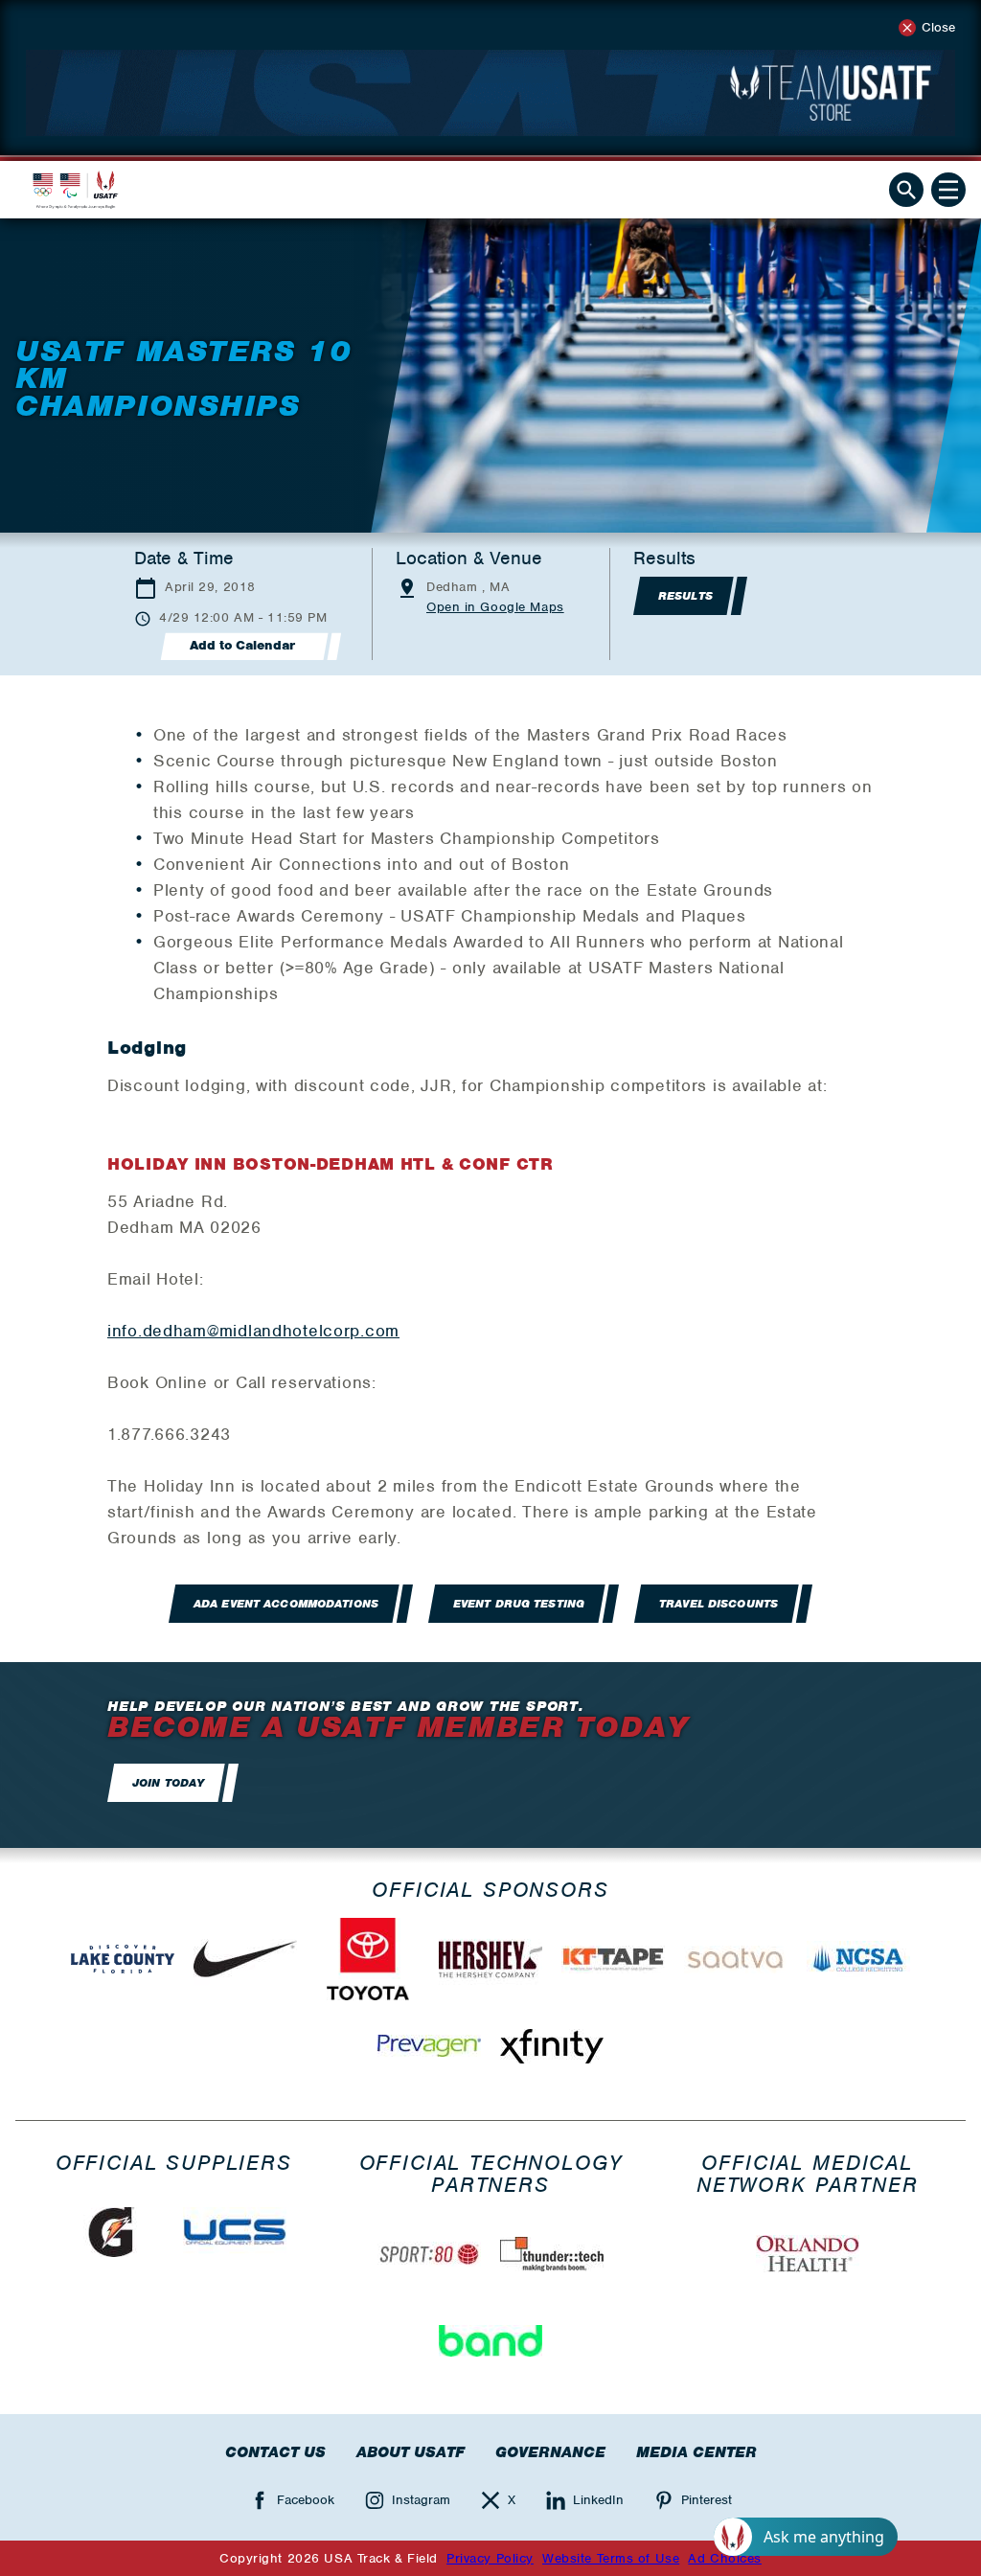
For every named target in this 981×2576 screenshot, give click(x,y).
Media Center (696, 2452)
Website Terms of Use (611, 2558)
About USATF (411, 2452)
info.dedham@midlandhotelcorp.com (253, 1331)
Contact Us (275, 2452)
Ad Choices (725, 2558)
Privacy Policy (490, 2558)
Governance (550, 2452)
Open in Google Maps (495, 607)
